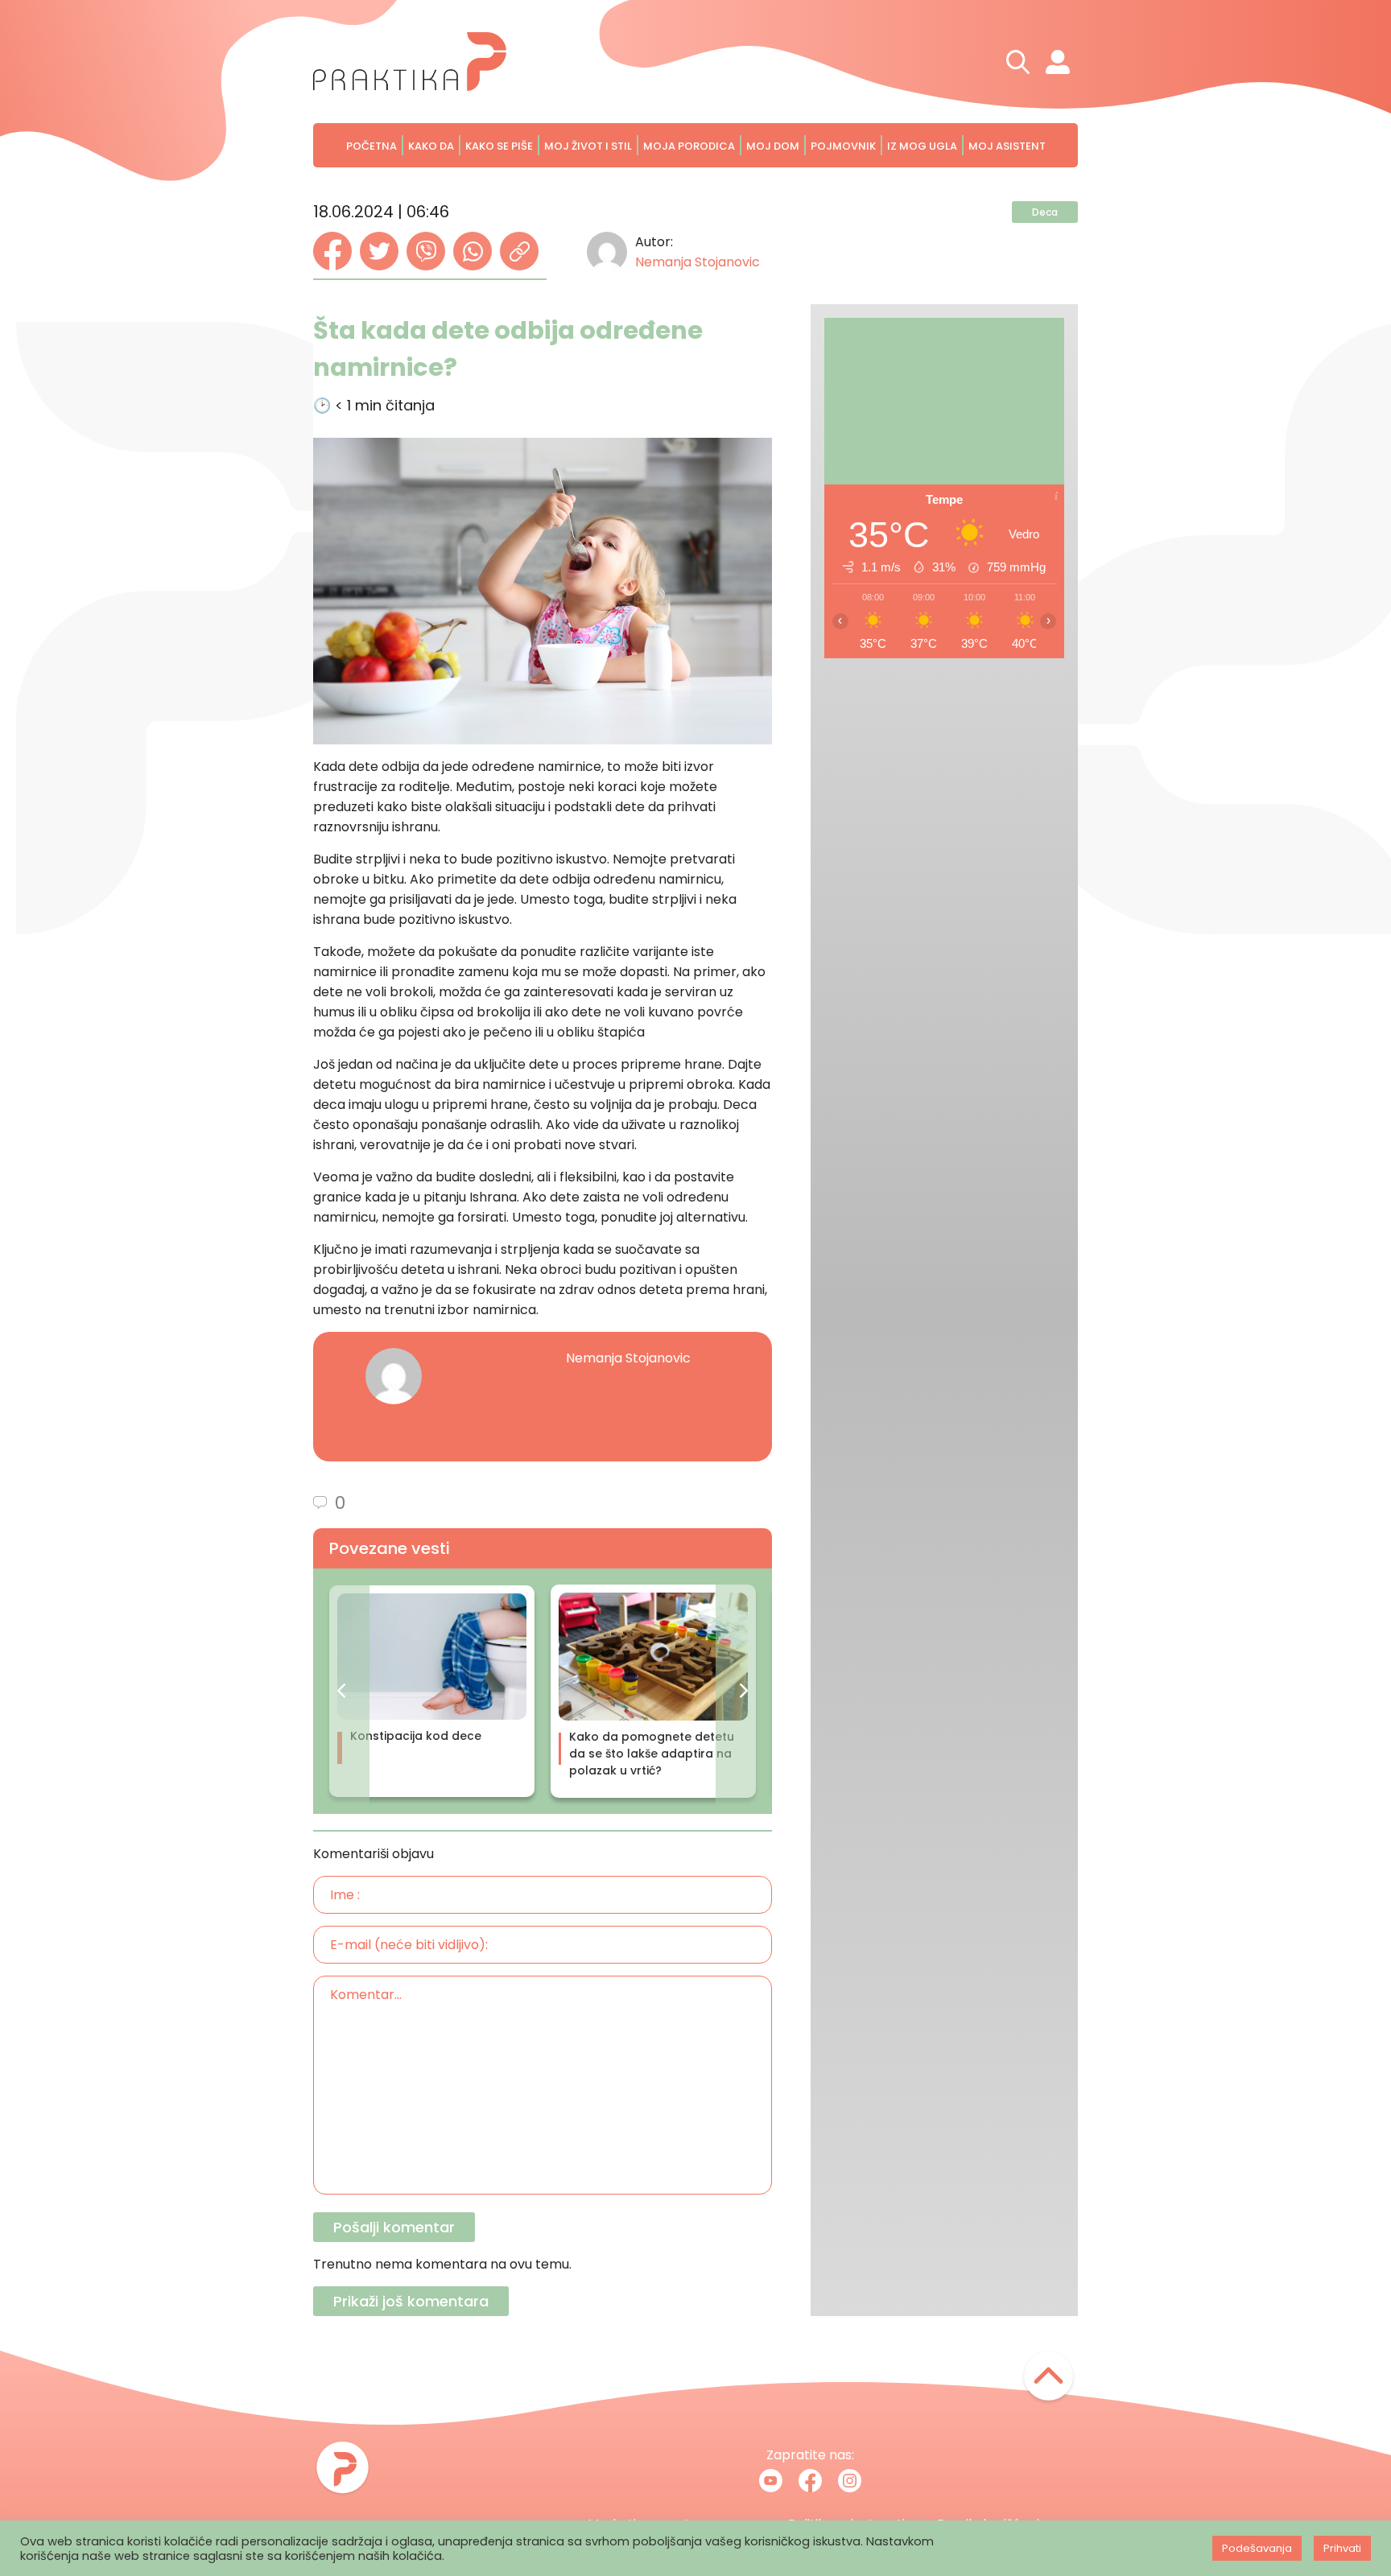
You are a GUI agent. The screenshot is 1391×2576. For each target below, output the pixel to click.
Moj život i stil (588, 146)
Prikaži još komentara (411, 2301)
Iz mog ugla (922, 146)
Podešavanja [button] (1257, 2548)
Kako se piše (499, 146)
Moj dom (773, 146)
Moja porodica (689, 146)
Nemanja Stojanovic (698, 262)
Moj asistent (1007, 146)
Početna (371, 146)
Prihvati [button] (1342, 2548)
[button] (341, 1691)
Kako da (431, 146)
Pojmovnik (843, 146)
